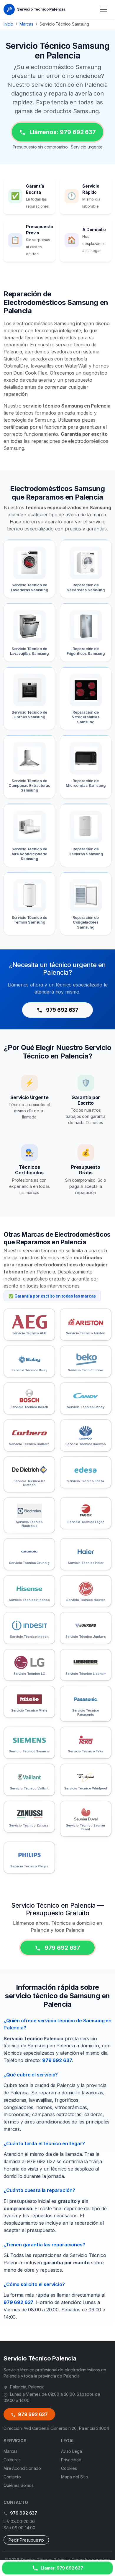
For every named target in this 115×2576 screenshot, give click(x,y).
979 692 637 (62, 1010)
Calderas (12, 2460)
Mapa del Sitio (75, 2477)
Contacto (12, 2477)
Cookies (69, 2468)
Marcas (26, 24)
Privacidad (71, 2460)
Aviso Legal (72, 2451)
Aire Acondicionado (22, 2468)
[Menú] (103, 9)
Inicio (8, 24)
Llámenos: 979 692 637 (62, 132)
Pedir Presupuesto (26, 2540)
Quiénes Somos (19, 2485)
